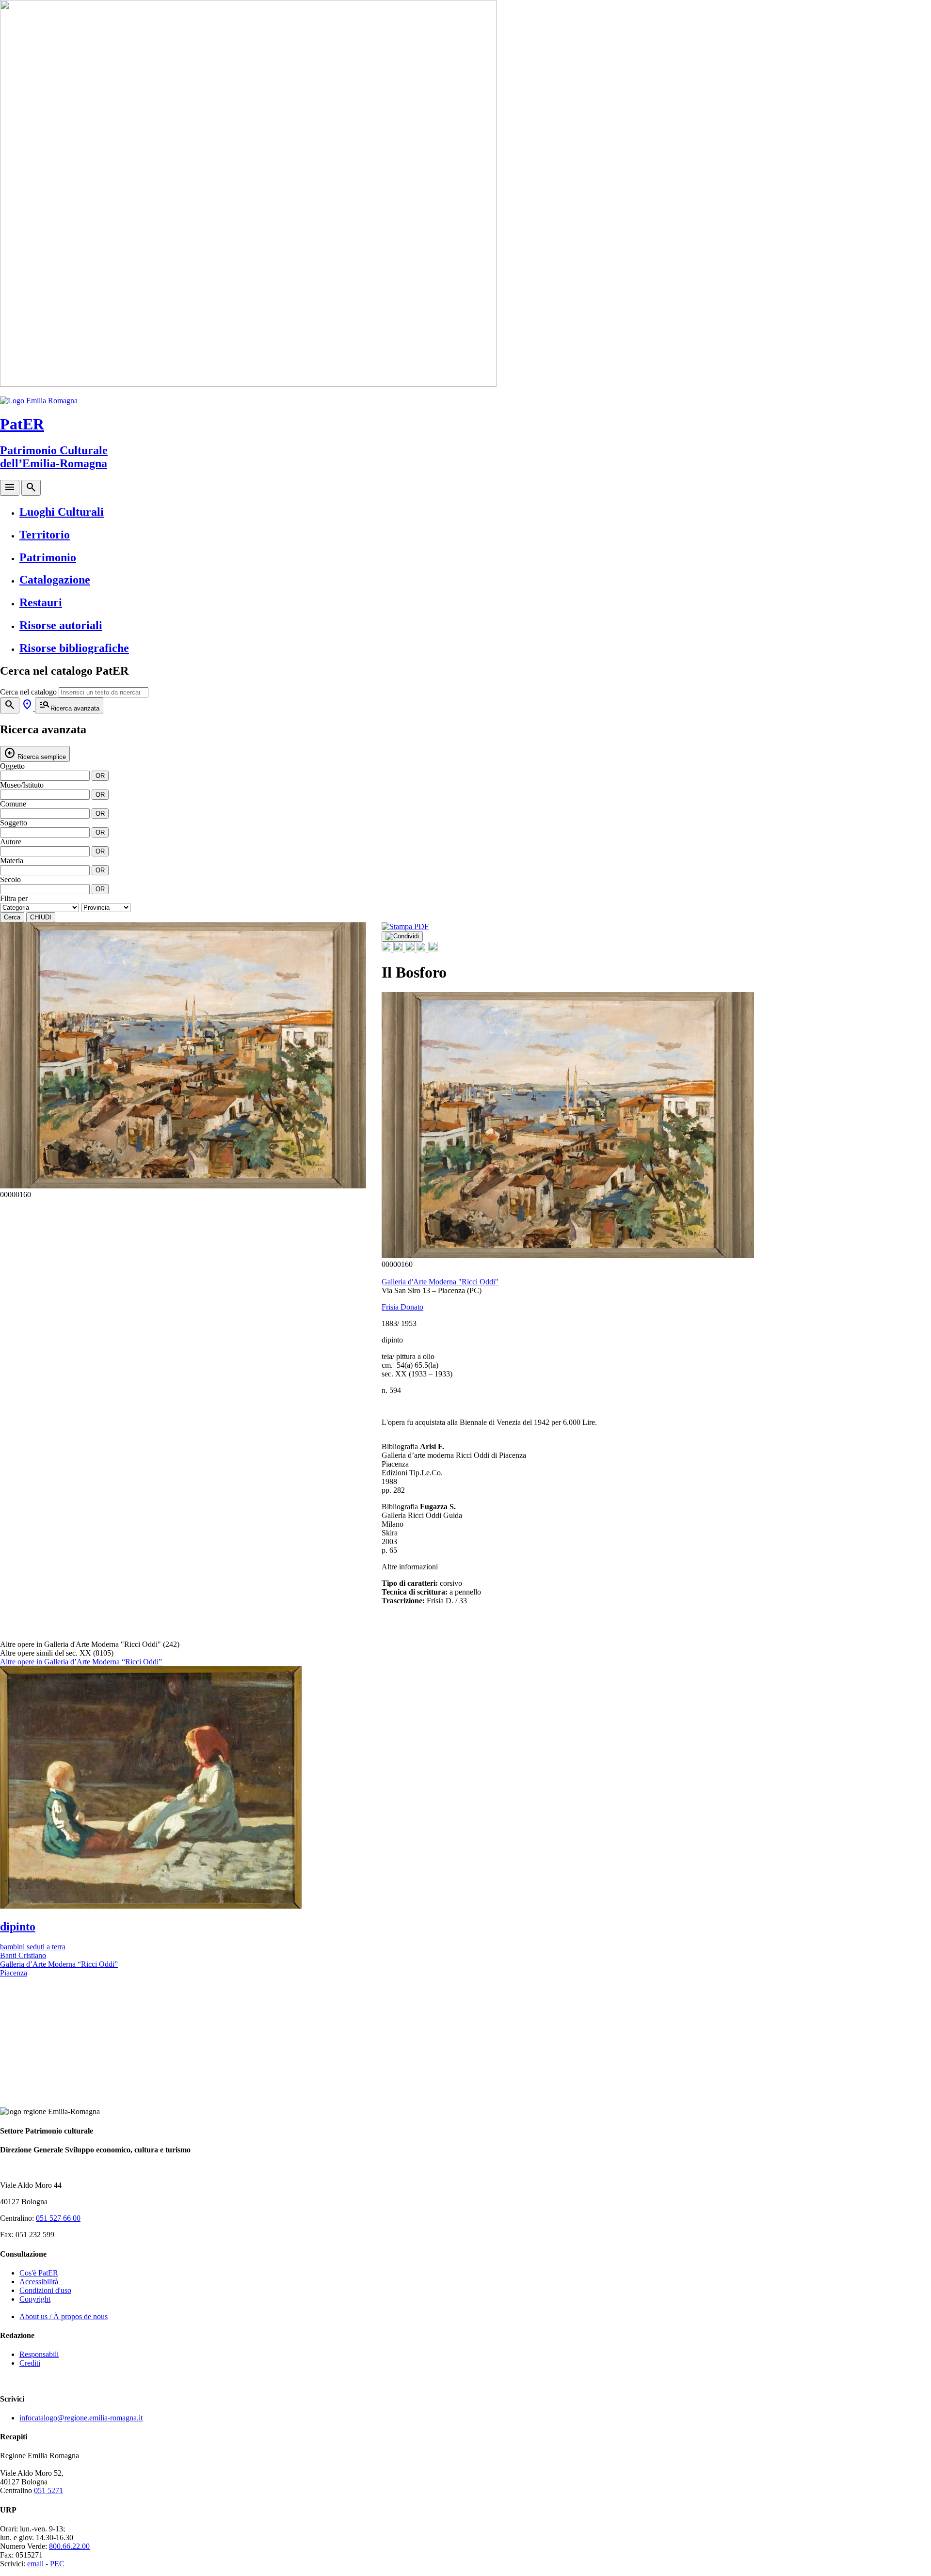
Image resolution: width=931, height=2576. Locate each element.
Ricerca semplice (35, 753)
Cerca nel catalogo (28, 692)
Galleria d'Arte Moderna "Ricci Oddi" (440, 1282)
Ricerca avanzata (69, 705)
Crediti (30, 2363)
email (35, 2564)
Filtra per (14, 898)
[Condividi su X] (399, 949)
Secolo (10, 879)
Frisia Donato (402, 1307)
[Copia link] (433, 949)
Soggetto (14, 823)
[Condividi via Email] (422, 949)
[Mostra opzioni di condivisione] (402, 936)
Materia (12, 861)
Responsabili (39, 2354)
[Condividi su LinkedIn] (411, 949)
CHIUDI (41, 917)
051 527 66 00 (58, 2218)
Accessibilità (39, 2282)
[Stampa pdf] (405, 926)
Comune (13, 804)
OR (100, 776)
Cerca (12, 917)
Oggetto (12, 766)
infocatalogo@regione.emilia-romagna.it (81, 2418)
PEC (57, 2564)
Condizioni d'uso (45, 2290)
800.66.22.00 (69, 2546)
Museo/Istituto (22, 785)
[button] (353, 1060)
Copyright (35, 2299)
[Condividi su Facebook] (387, 949)
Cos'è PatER (39, 2273)
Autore (11, 842)
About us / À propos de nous (64, 2316)
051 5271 (48, 2490)
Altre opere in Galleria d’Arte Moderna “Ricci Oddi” (81, 1662)
